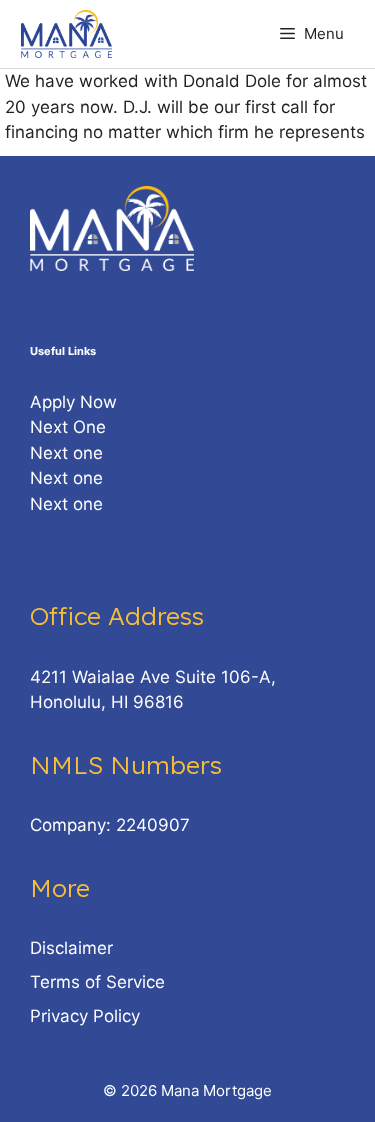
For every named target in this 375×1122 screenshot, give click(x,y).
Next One (68, 427)
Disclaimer (71, 948)
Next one (66, 453)
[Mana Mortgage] (66, 34)
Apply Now (73, 402)
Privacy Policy (85, 1016)
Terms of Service (97, 982)
